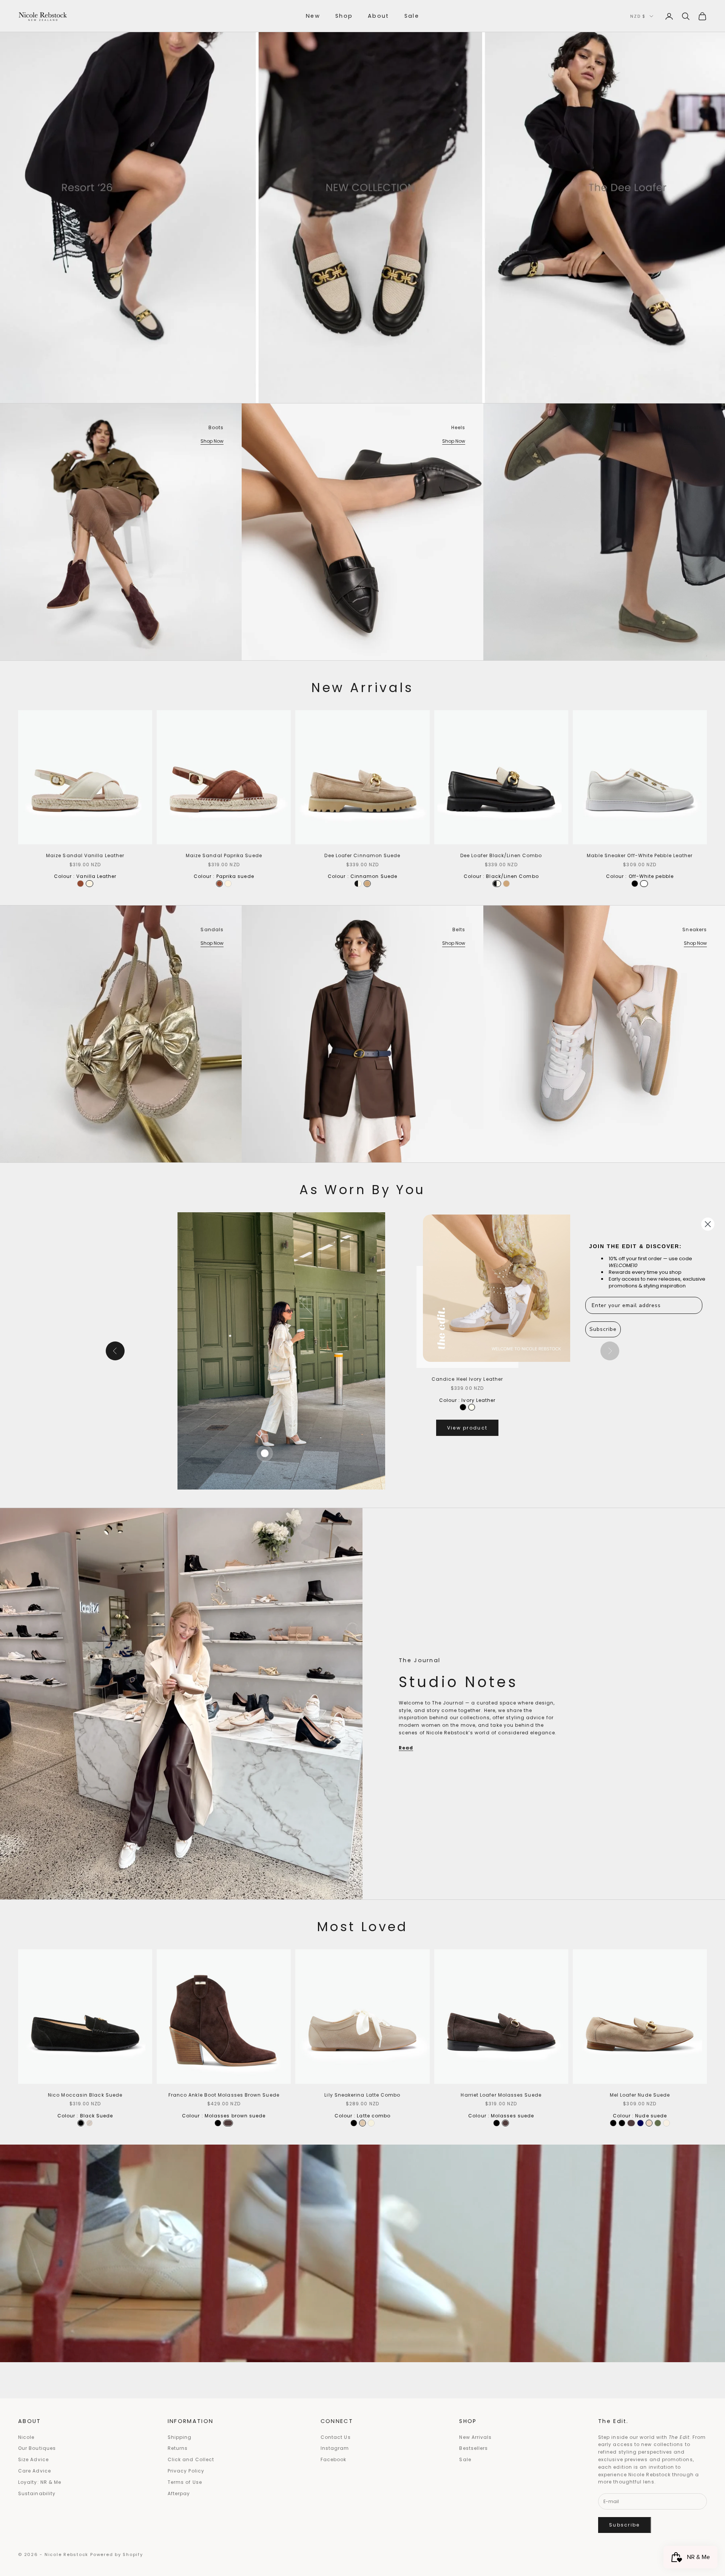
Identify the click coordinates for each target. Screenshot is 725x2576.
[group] (362, 202)
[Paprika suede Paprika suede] (80, 884)
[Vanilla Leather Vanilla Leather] (89, 884)
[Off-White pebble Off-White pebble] (644, 884)
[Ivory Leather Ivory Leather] (472, 1407)
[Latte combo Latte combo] (362, 2123)
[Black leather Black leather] (463, 1407)
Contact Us (336, 2437)
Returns (178, 2448)
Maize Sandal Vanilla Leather (85, 855)
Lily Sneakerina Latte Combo (362, 2095)
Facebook (334, 2459)
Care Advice (35, 2471)
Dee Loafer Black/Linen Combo (501, 855)
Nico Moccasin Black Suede (85, 2095)
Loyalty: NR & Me (40, 2482)
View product (467, 1428)
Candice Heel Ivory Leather (467, 1379)
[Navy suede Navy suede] (640, 2123)
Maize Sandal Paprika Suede (224, 855)
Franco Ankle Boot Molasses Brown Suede (224, 2095)
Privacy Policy (186, 2471)
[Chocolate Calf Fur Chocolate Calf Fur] (631, 2123)
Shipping (180, 2437)
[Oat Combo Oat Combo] (371, 2123)
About (379, 16)
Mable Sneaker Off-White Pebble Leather (640, 855)
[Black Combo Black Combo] (354, 2123)
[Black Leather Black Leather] (218, 2123)
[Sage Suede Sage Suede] (658, 2123)
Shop (344, 16)
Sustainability (37, 2493)
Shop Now (212, 441)
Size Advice (33, 2459)
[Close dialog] (708, 1224)
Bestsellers (474, 2448)
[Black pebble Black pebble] (635, 884)
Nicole (26, 2437)
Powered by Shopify (117, 2554)
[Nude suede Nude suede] (649, 2123)
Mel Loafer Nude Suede (640, 2095)
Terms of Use (185, 2482)
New (313, 16)
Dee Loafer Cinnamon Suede (362, 855)
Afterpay (179, 2493)
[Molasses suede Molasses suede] (505, 2123)
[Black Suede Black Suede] (81, 2123)
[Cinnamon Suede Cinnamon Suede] (367, 884)
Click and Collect (191, 2459)
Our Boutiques (37, 2448)
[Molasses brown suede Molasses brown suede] (228, 2123)
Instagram (335, 2448)
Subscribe (625, 2525)
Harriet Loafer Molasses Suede (501, 2095)
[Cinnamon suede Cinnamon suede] (89, 2123)
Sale (412, 16)
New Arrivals (475, 2437)
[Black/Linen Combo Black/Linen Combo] (358, 884)
